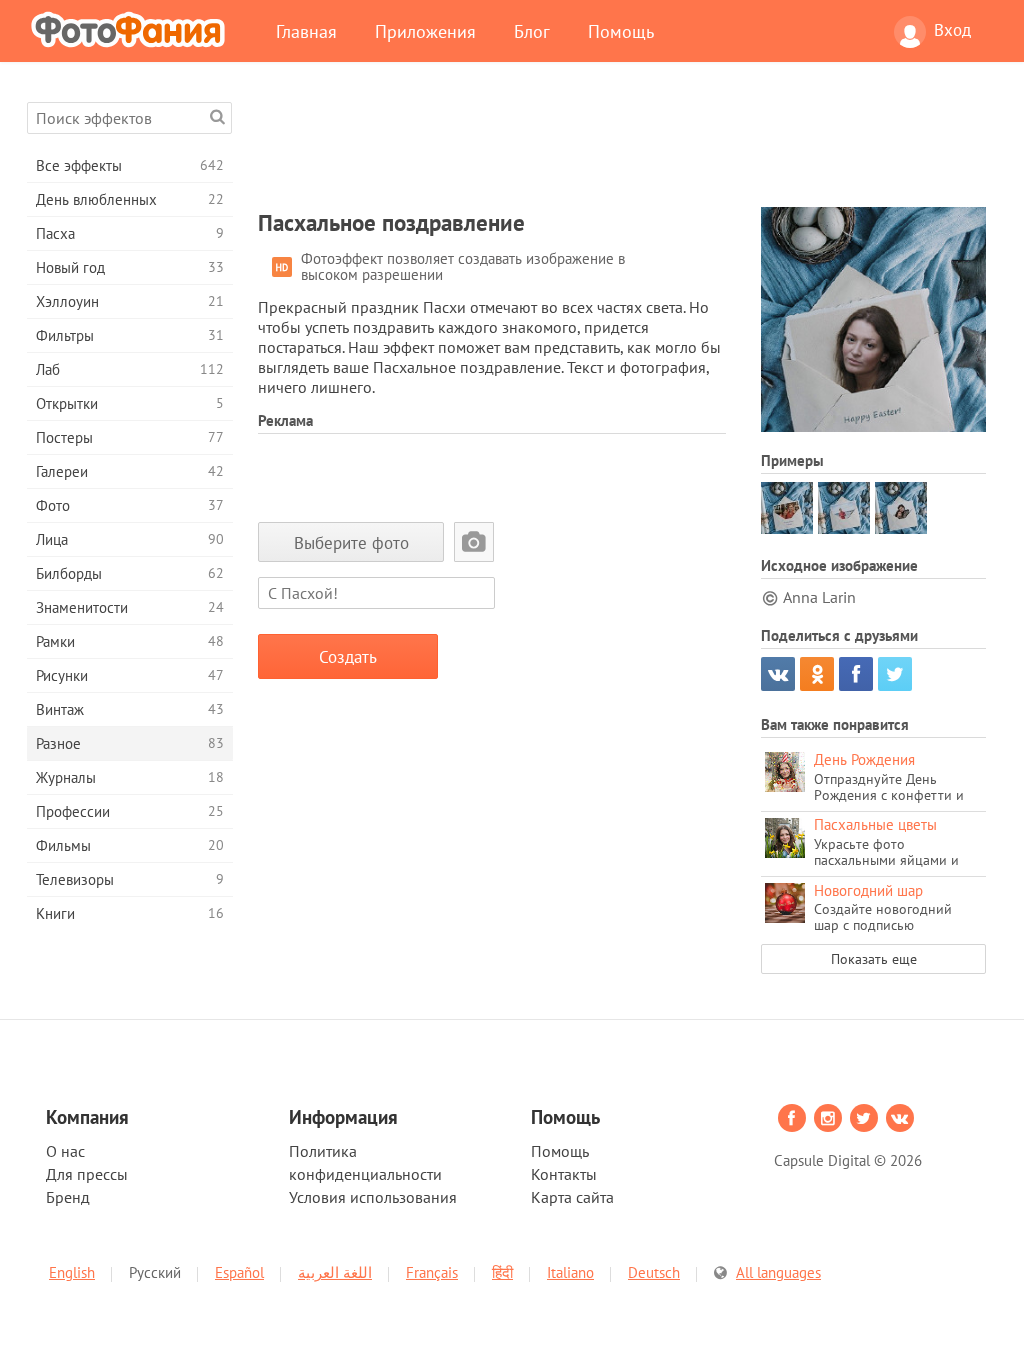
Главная (306, 31)
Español (239, 1272)
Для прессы (87, 1174)
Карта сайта (572, 1197)
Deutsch (654, 1272)
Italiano (570, 1272)
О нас (65, 1151)
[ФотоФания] (132, 29)
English (72, 1272)
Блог (532, 31)
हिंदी (502, 1272)
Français (432, 1272)
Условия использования (373, 1197)
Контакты (564, 1174)
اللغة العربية (335, 1272)
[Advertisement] (622, 147)
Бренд (68, 1197)
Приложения (425, 31)
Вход (952, 30)
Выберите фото (351, 542)
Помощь (621, 31)
